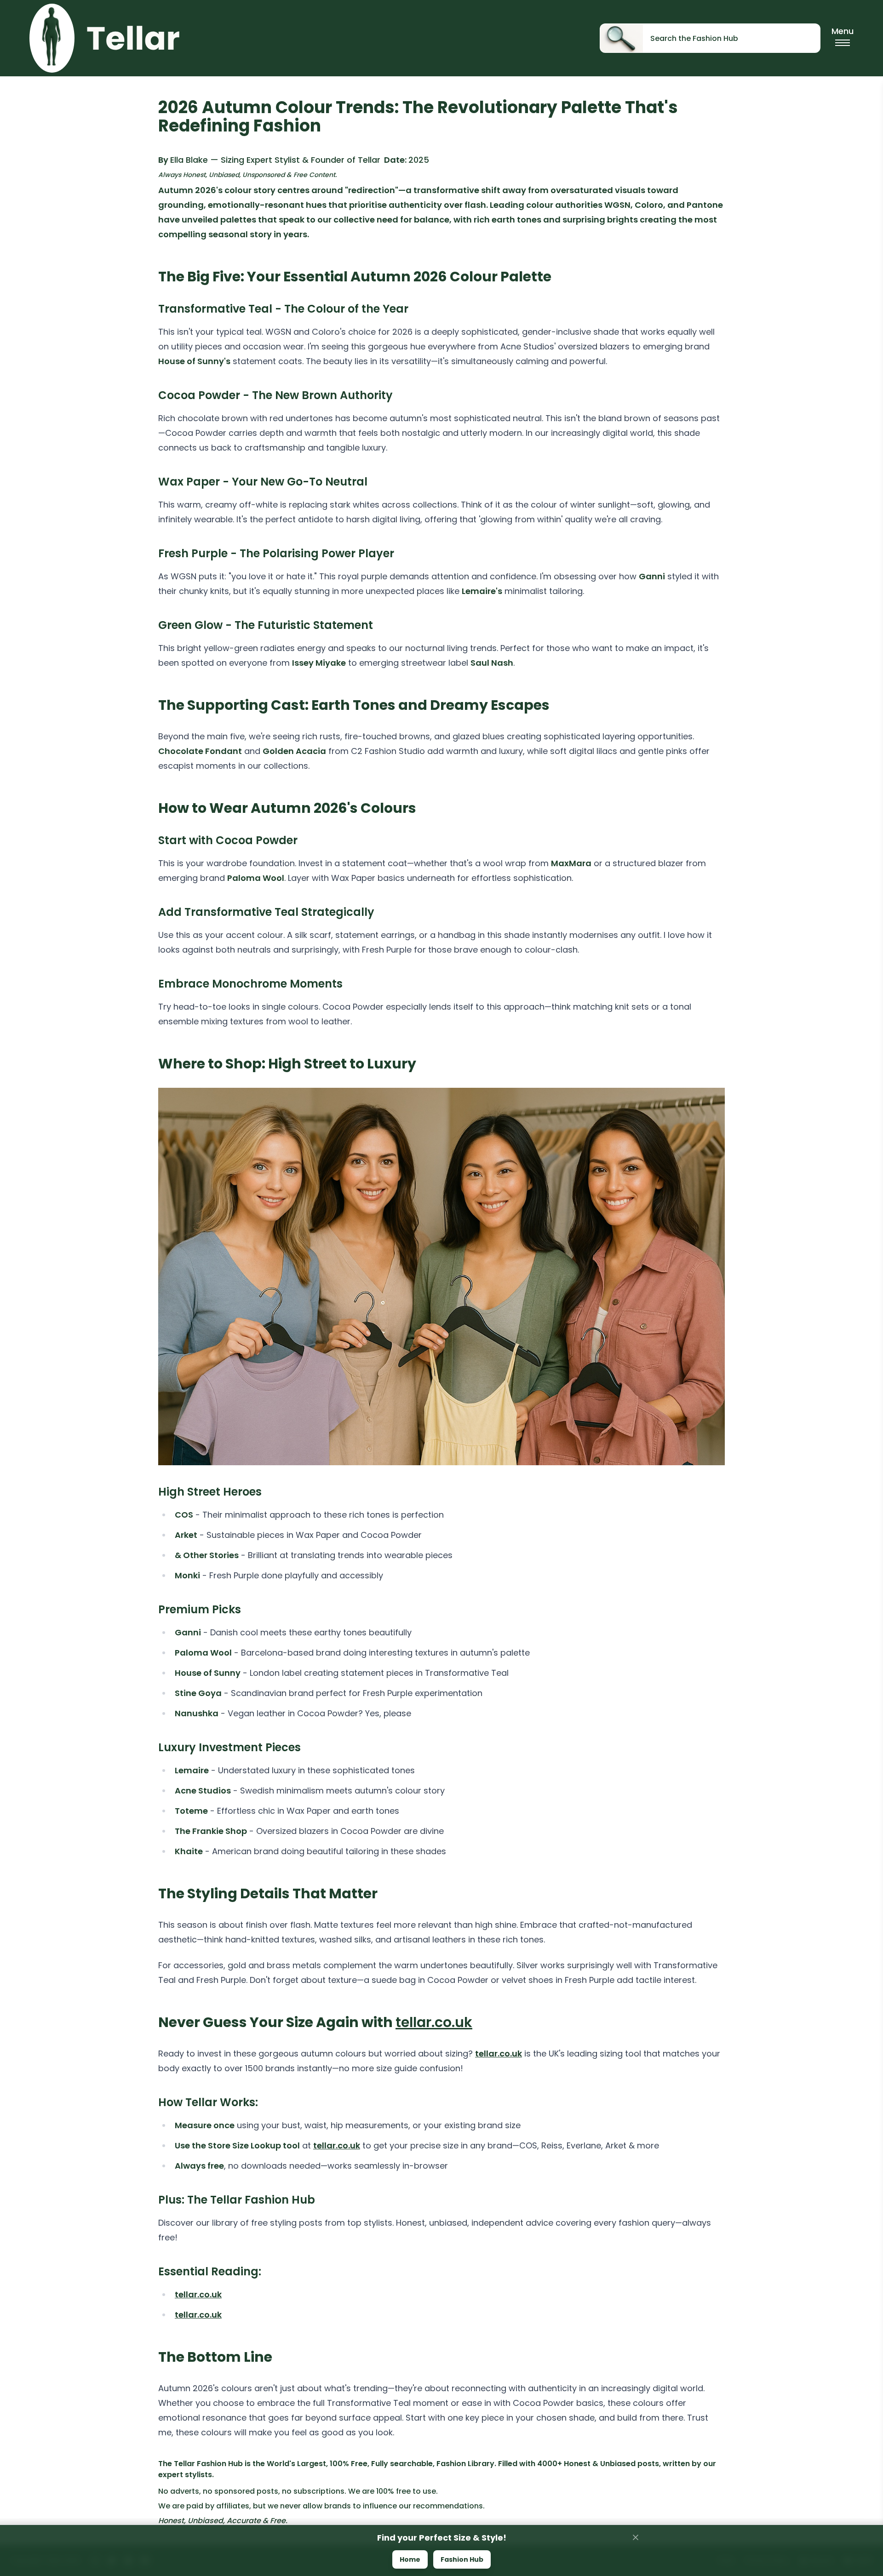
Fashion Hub (462, 2559)
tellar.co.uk (434, 2022)
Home (410, 2559)
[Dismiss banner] (636, 2537)
